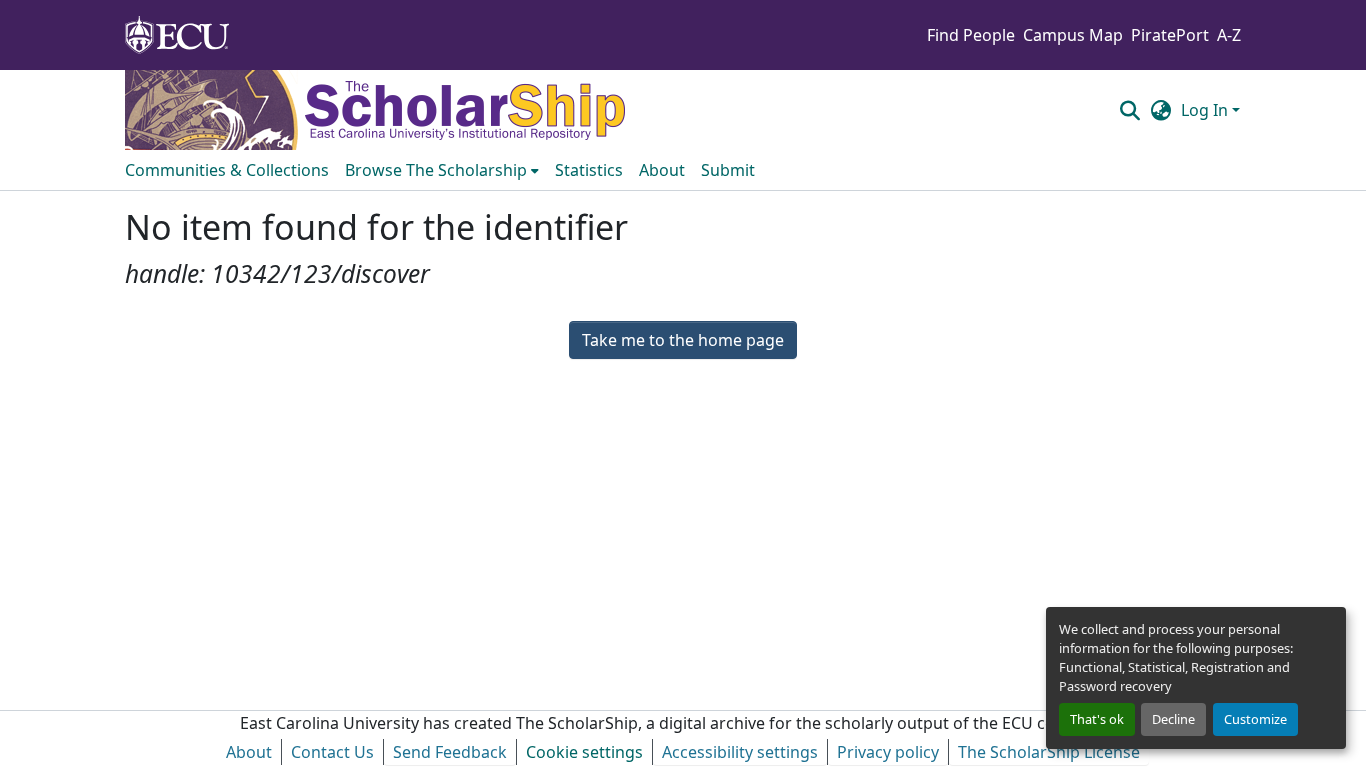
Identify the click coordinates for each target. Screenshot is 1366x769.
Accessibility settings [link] (740, 752)
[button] (1129, 110)
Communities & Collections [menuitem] (227, 170)
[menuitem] (442, 170)
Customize (1255, 719)
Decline (1173, 719)
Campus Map (1073, 35)
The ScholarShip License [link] (1049, 752)
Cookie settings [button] (584, 752)
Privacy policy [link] (888, 752)
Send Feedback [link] (450, 752)
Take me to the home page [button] (683, 340)
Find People (971, 35)
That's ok (1097, 719)
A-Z (1229, 35)
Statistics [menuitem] (589, 170)
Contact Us (332, 752)
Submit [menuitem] (728, 170)
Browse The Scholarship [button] (436, 170)
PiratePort (1170, 35)
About (249, 752)
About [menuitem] (662, 170)
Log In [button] (1206, 110)
